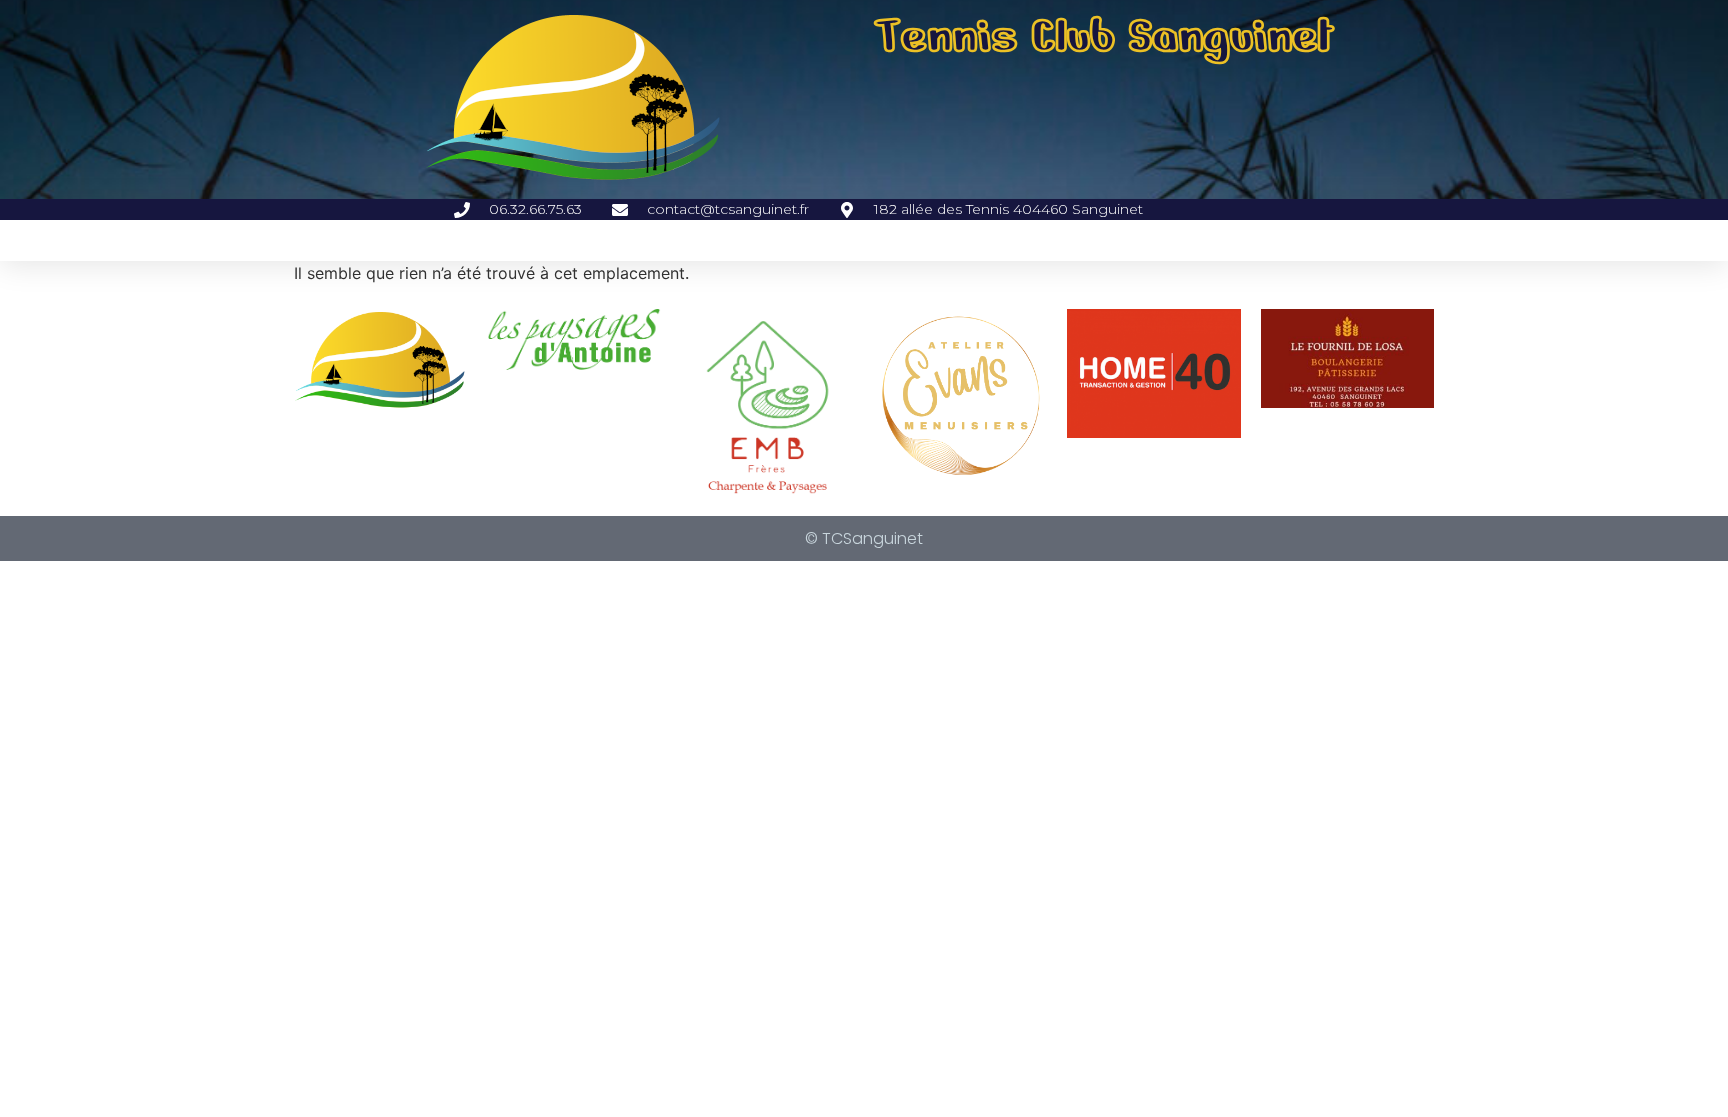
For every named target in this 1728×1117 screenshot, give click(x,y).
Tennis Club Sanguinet (1104, 36)
